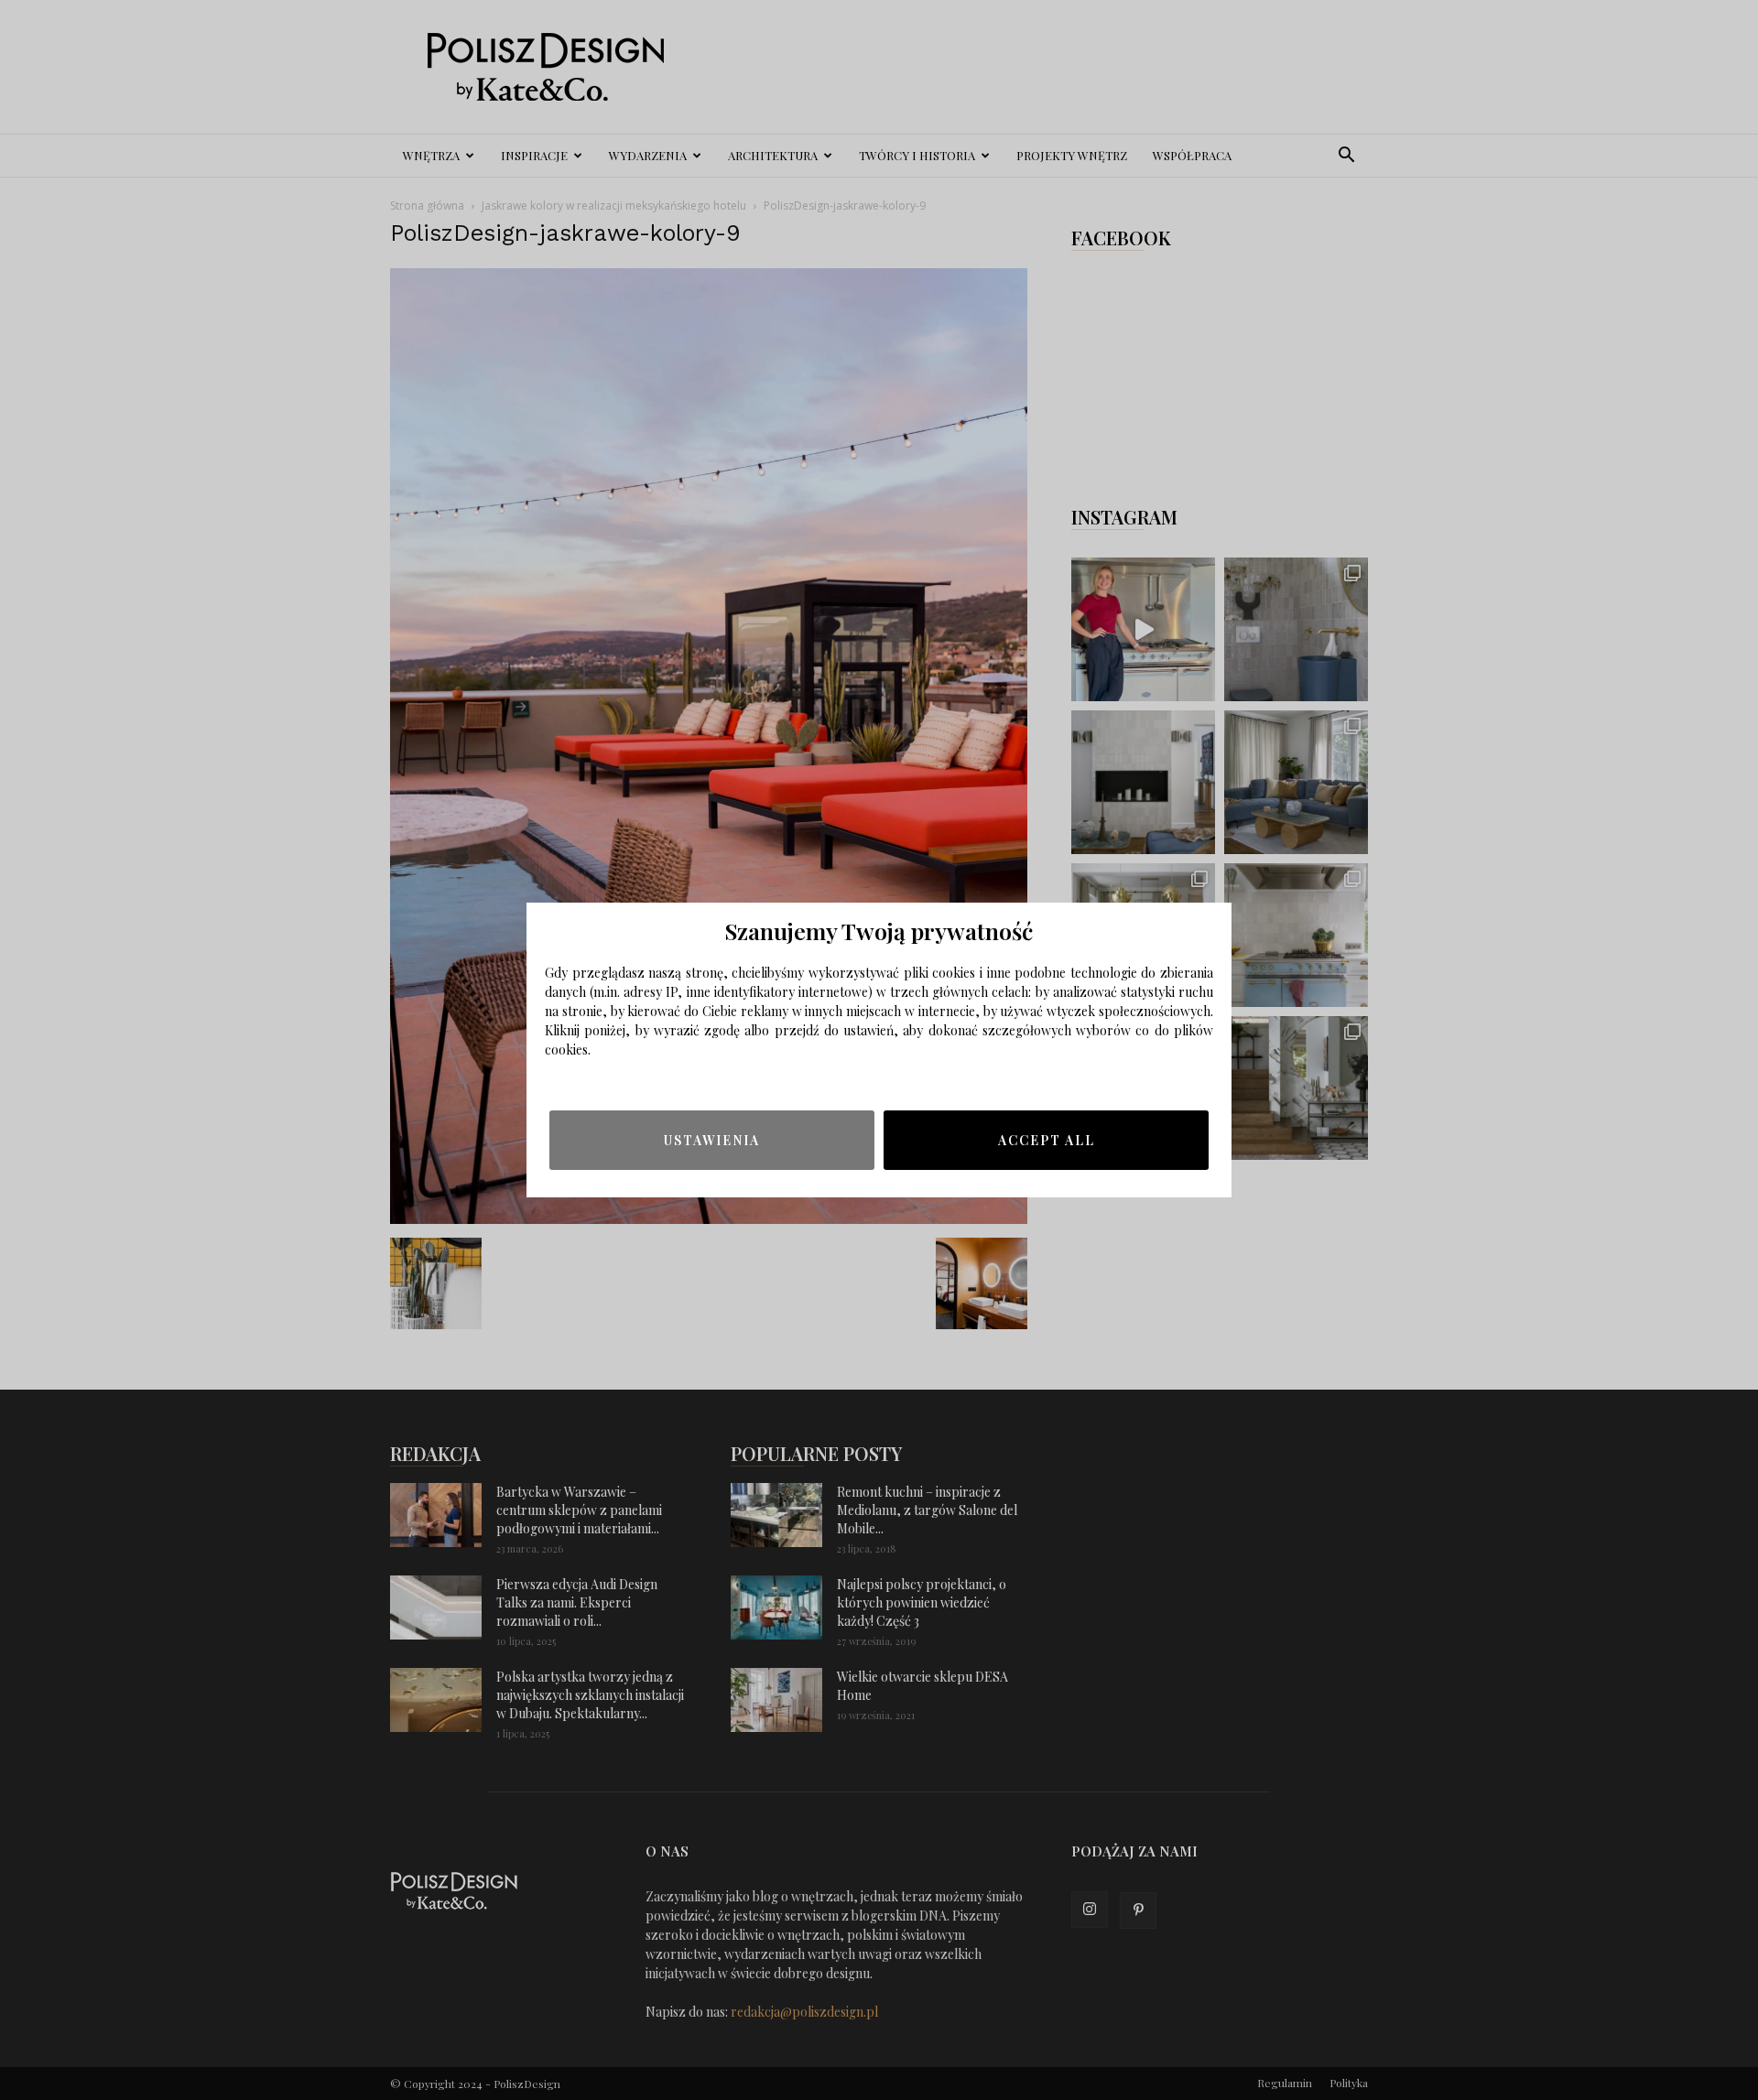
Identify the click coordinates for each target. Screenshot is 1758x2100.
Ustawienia (712, 1140)
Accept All (1047, 1140)
